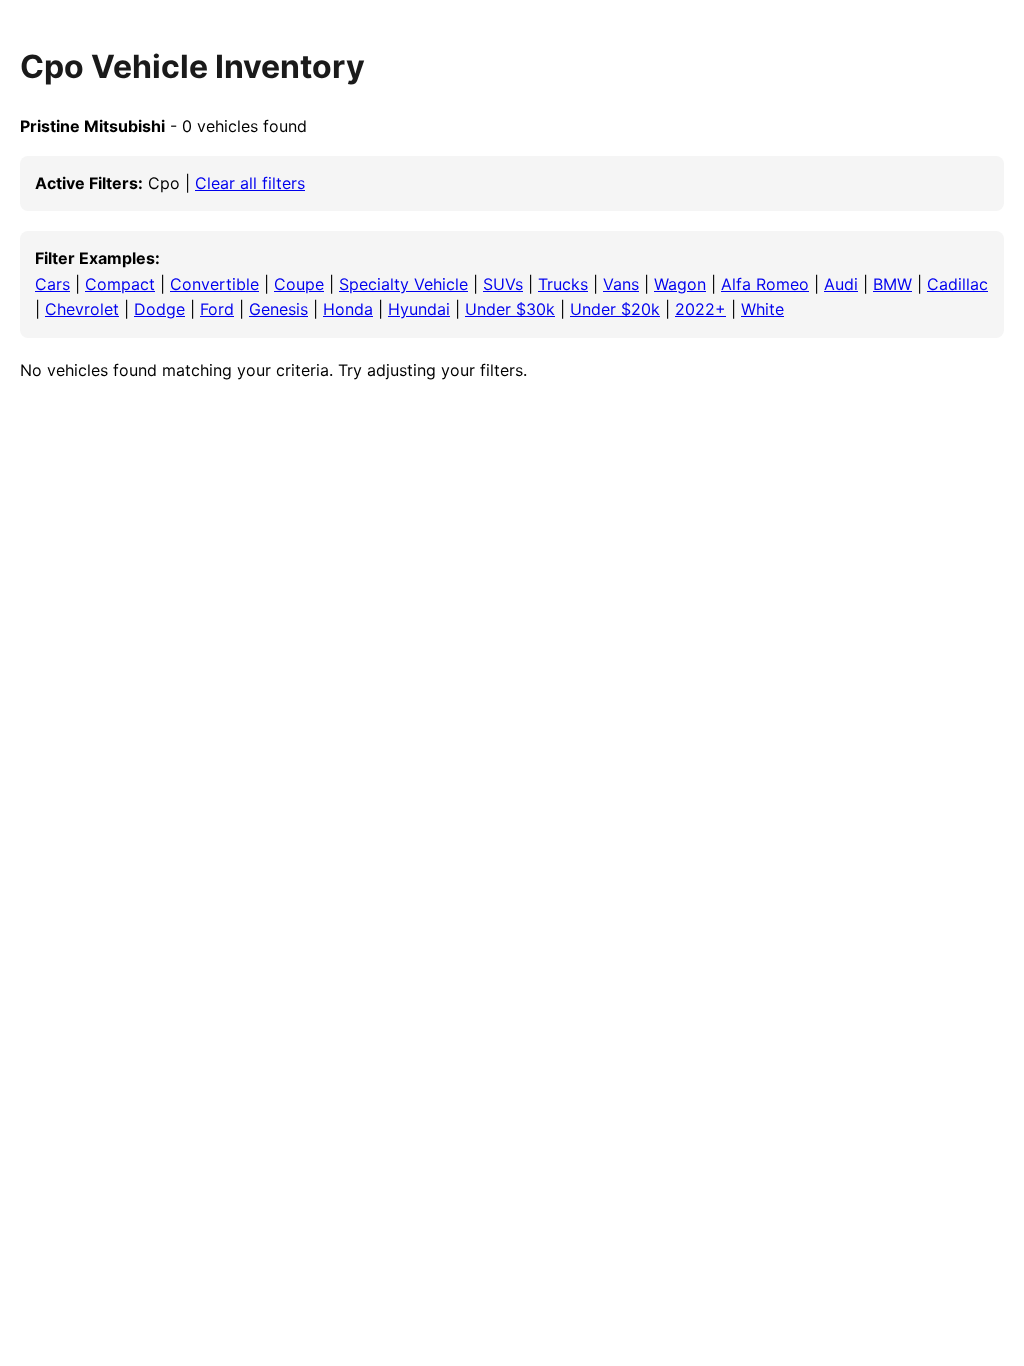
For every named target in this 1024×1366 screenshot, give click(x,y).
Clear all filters (250, 183)
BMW (892, 284)
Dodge (159, 309)
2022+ (700, 309)
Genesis (278, 309)
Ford (217, 309)
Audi (841, 284)
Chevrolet (82, 309)
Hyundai (419, 309)
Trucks (563, 284)
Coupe (299, 284)
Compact (120, 284)
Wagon (680, 284)
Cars (52, 284)
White (762, 309)
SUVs (503, 284)
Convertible (214, 284)
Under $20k (615, 309)
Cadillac (957, 284)
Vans (621, 284)
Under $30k (510, 309)
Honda (348, 309)
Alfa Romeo (765, 284)
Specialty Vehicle (403, 284)
